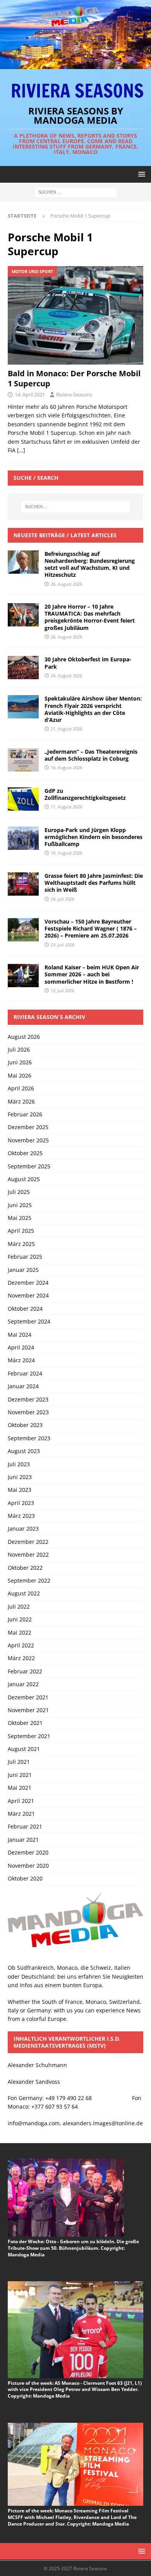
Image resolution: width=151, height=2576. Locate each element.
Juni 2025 (20, 1205)
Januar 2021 (23, 1840)
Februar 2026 (25, 1114)
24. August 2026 (66, 676)
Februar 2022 (25, 1671)
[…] (21, 450)
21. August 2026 (66, 729)
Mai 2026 (20, 1075)
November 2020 (28, 1866)
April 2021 (21, 1801)
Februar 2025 (25, 1257)
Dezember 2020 (28, 1852)
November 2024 (28, 1295)
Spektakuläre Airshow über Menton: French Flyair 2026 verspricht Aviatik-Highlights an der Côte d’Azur (93, 709)
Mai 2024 (20, 1335)
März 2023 (21, 1516)
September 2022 (29, 1580)
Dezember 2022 (28, 1542)
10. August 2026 (66, 853)
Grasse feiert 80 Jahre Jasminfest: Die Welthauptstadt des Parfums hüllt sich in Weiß (94, 883)
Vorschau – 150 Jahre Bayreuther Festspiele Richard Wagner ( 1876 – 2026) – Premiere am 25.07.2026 (91, 928)
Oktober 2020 (25, 1878)
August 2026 (24, 1037)
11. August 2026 (66, 807)
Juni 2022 (20, 1619)
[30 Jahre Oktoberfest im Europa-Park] (23, 668)
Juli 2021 (19, 1762)
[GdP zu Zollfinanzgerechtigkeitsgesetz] (23, 799)
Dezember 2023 (28, 1399)
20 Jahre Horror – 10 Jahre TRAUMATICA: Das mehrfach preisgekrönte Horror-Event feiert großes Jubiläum (90, 617)
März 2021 (21, 1814)
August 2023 (24, 1451)
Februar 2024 (25, 1373)
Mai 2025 (20, 1218)
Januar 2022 (23, 1684)
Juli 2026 (19, 1049)
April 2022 (21, 1645)
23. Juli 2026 (63, 945)
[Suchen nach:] (76, 191)
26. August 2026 (66, 584)
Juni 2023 (20, 1477)
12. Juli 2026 (63, 990)
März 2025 (21, 1244)
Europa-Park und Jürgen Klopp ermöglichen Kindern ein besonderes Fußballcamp (94, 837)
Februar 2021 (25, 1826)
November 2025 (28, 1140)
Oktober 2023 (25, 1425)
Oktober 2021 (25, 1723)
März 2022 (21, 1658)
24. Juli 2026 (63, 899)
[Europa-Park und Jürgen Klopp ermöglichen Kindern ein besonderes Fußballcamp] (23, 838)
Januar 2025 (23, 1270)
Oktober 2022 (25, 1568)
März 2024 (21, 1360)
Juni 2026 (20, 1062)
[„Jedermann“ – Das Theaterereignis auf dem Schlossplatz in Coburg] (23, 760)
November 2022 (28, 1554)
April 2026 (21, 1088)
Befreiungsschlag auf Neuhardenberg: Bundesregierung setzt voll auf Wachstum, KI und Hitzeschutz (90, 564)
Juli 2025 (19, 1192)
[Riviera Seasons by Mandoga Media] (75, 65)
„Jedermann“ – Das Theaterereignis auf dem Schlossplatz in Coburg (91, 755)
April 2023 (21, 1503)
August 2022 (24, 1593)
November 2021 (28, 1710)
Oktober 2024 (25, 1309)
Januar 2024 (23, 1386)
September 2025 (29, 1166)
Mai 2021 (20, 1788)
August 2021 (24, 1749)
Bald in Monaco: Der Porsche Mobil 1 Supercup (74, 378)
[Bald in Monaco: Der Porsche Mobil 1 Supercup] (75, 316)
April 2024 (21, 1347)
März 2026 (21, 1101)
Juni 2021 (20, 1775)
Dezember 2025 (28, 1127)
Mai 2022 (20, 1632)
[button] (140, 174)
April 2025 (21, 1231)
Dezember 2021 (28, 1697)
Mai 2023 (20, 1490)
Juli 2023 (19, 1464)
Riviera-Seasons (74, 394)
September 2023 (29, 1438)
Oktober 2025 (25, 1153)
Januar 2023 (23, 1528)
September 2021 (29, 1736)
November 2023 (28, 1412)
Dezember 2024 (28, 1283)
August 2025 (24, 1179)
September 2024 (29, 1321)
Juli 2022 (19, 1606)
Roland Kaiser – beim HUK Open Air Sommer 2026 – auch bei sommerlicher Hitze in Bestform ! (92, 974)
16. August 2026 (66, 767)
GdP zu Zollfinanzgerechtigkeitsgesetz (85, 794)
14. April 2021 (30, 394)
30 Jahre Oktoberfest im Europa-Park (88, 663)
